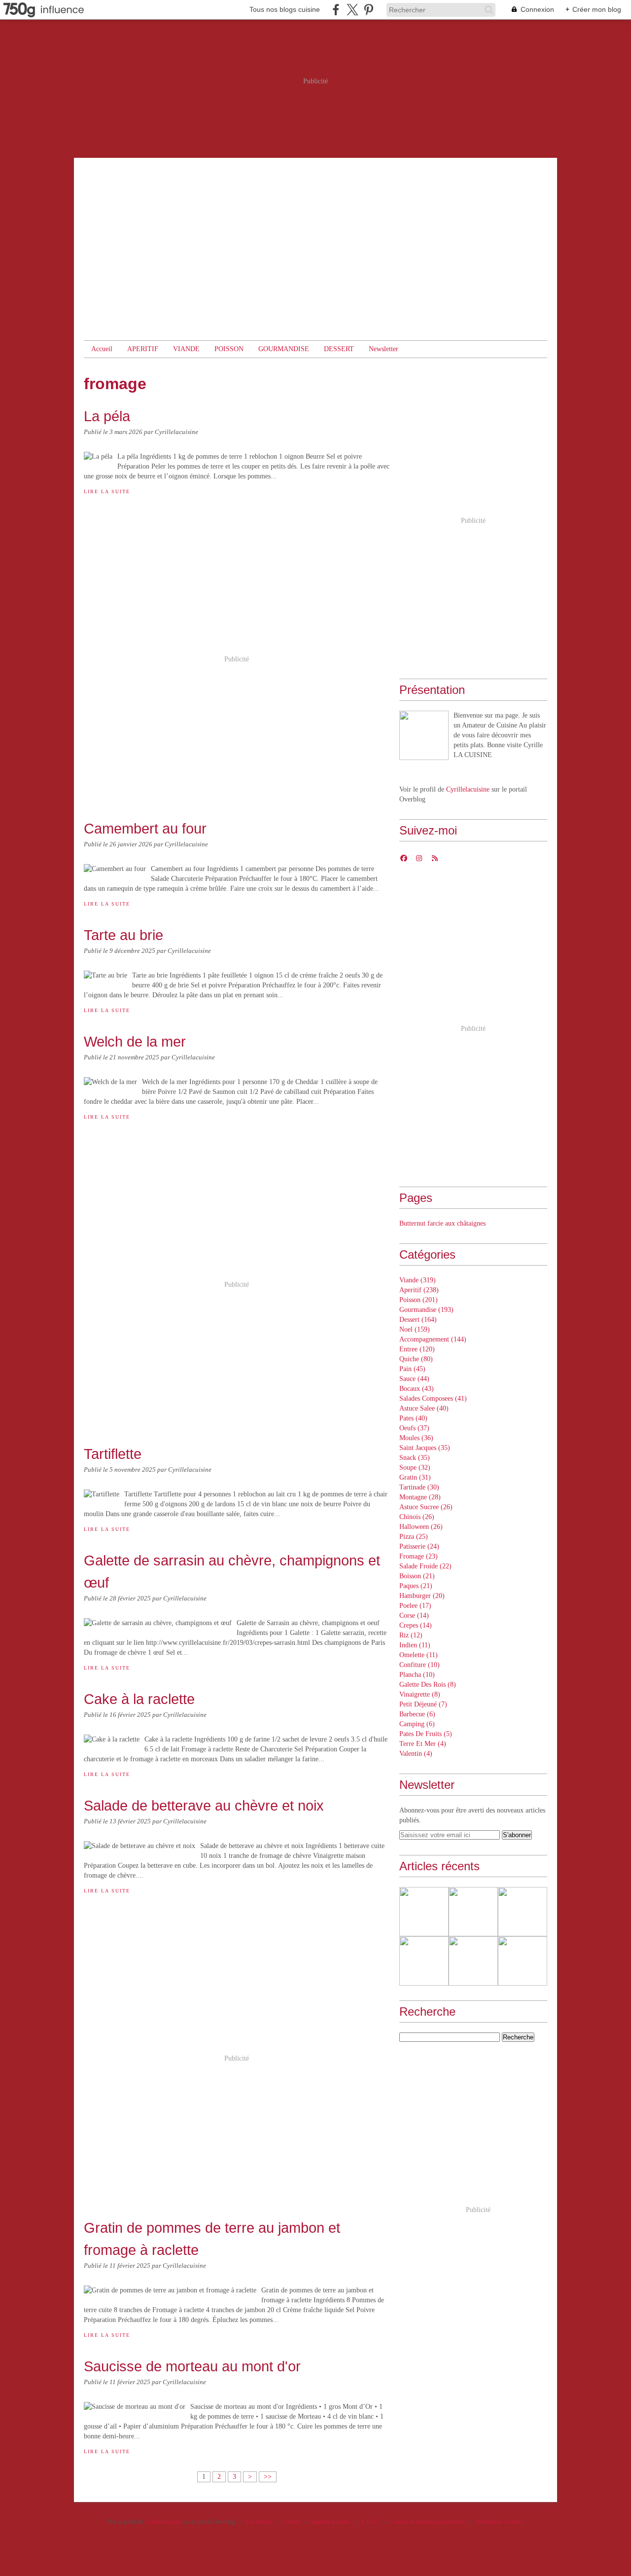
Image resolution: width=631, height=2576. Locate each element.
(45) (412, 1369)
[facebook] (336, 10)
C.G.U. (370, 2522)
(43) (417, 1389)
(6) (417, 1714)
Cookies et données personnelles (427, 2522)
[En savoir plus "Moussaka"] (523, 1912)
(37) (414, 1428)
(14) (414, 1615)
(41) (433, 1398)
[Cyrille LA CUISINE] (424, 735)
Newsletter (384, 349)
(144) (433, 1339)
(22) (425, 1566)
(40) (424, 1408)
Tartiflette (113, 1454)
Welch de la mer (135, 1041)
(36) (416, 1438)
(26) (426, 1507)
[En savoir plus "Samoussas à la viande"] (424, 1961)
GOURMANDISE (284, 349)
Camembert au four (145, 828)
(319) (418, 1280)
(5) (426, 1734)
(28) (420, 1497)
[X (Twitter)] (352, 10)
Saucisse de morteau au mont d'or (192, 2366)
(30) (419, 1487)
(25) (414, 1537)
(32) (415, 1468)
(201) (419, 1300)
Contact (291, 2522)
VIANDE (186, 349)
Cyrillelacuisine (468, 789)
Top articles (259, 2522)
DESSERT (339, 349)
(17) (415, 1606)
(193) (426, 1310)
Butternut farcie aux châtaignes (442, 1223)
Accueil (102, 349)
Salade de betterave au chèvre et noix (204, 1805)
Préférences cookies (498, 2522)
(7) (423, 1704)
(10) (420, 1665)
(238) (419, 1290)
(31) (415, 1477)
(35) (425, 1448)
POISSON (229, 349)
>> (268, 2477)
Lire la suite (107, 491)
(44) (414, 1379)
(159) (415, 1329)
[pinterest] (368, 10)
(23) (419, 1556)
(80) (416, 1359)
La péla (107, 416)
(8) (428, 1685)
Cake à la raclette (139, 1699)
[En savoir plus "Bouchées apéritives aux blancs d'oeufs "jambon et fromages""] (473, 1961)
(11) (415, 1645)
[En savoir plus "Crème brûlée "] (473, 1912)
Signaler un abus (331, 2522)
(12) (411, 1635)
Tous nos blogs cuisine (285, 9)
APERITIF (143, 349)
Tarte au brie (123, 935)
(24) (419, 1546)
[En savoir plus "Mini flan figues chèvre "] (424, 1912)
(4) (423, 1744)
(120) (417, 1349)
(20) (422, 1596)
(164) (418, 1320)
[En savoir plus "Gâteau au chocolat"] (523, 1961)
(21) (417, 1576)
